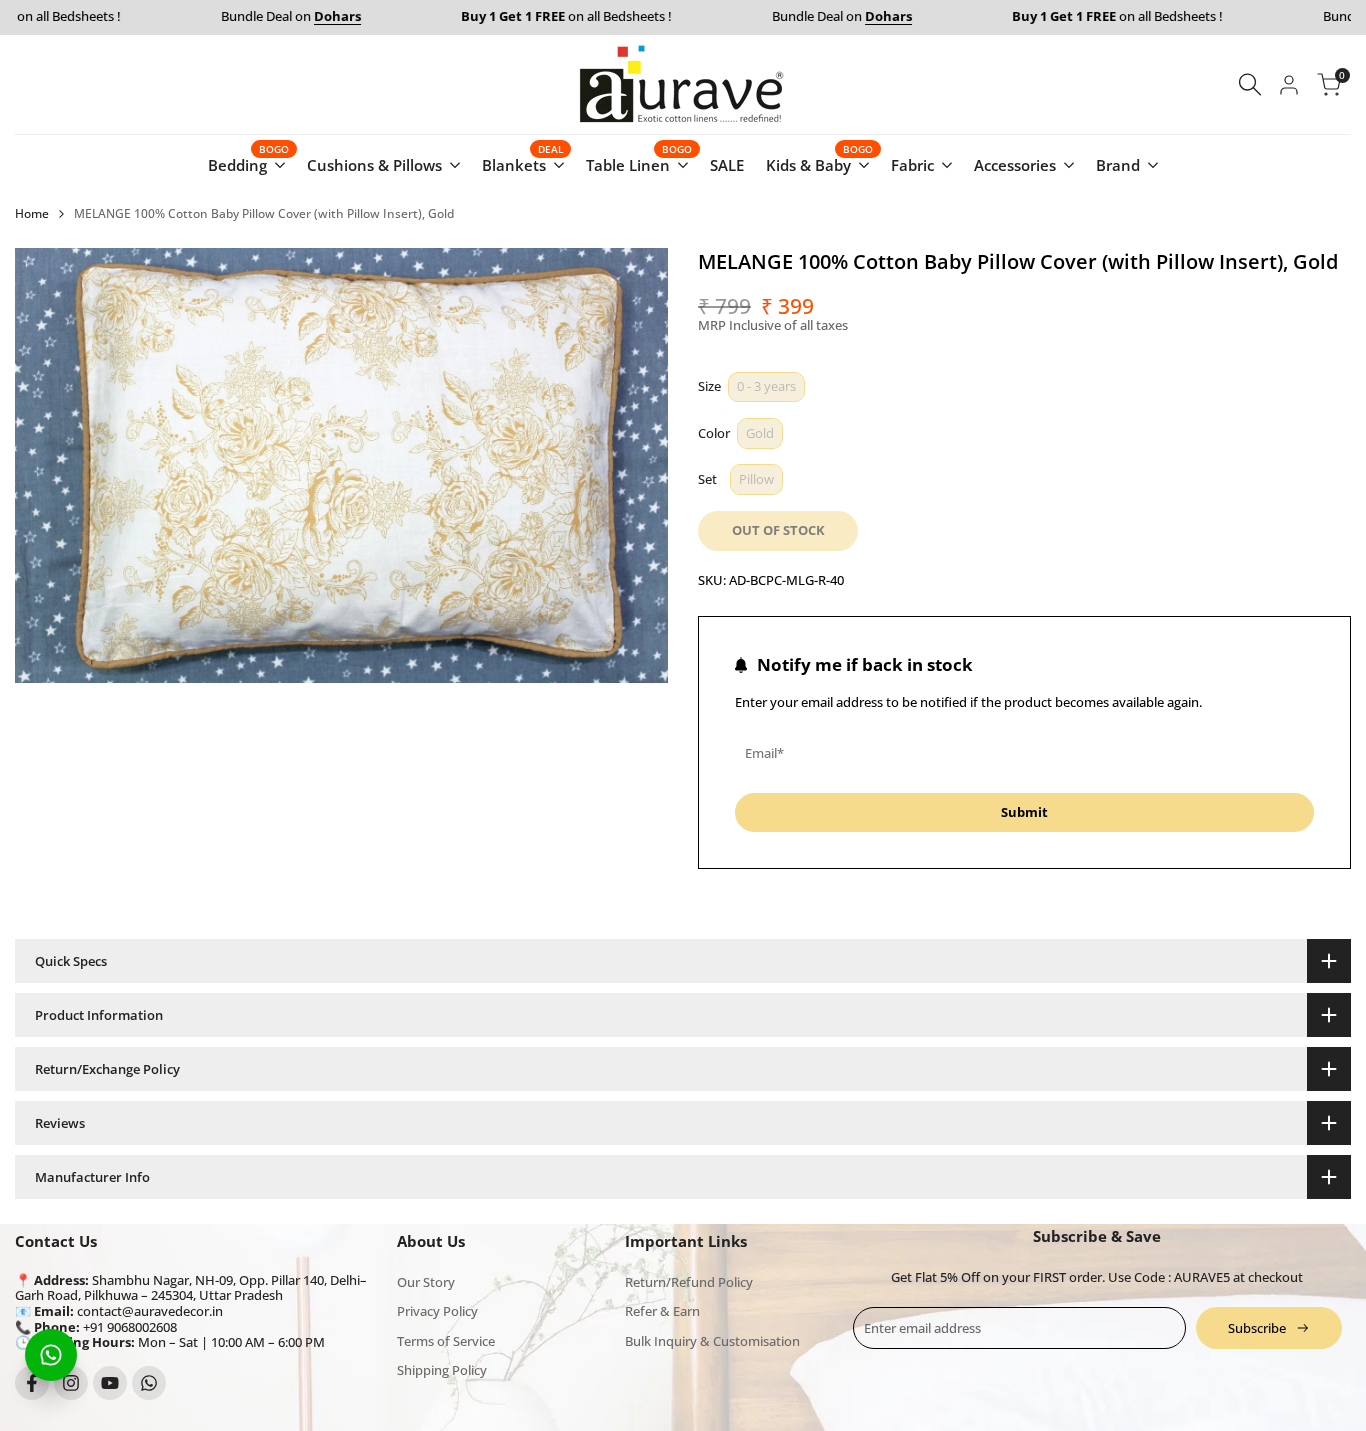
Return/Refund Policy (689, 1282)
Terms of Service (446, 1341)
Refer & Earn (662, 1311)
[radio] (766, 387)
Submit (1024, 812)
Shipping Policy (442, 1370)
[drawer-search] (1250, 84)
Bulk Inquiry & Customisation (712, 1341)
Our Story (426, 1282)
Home (32, 213)
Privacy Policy (437, 1311)
